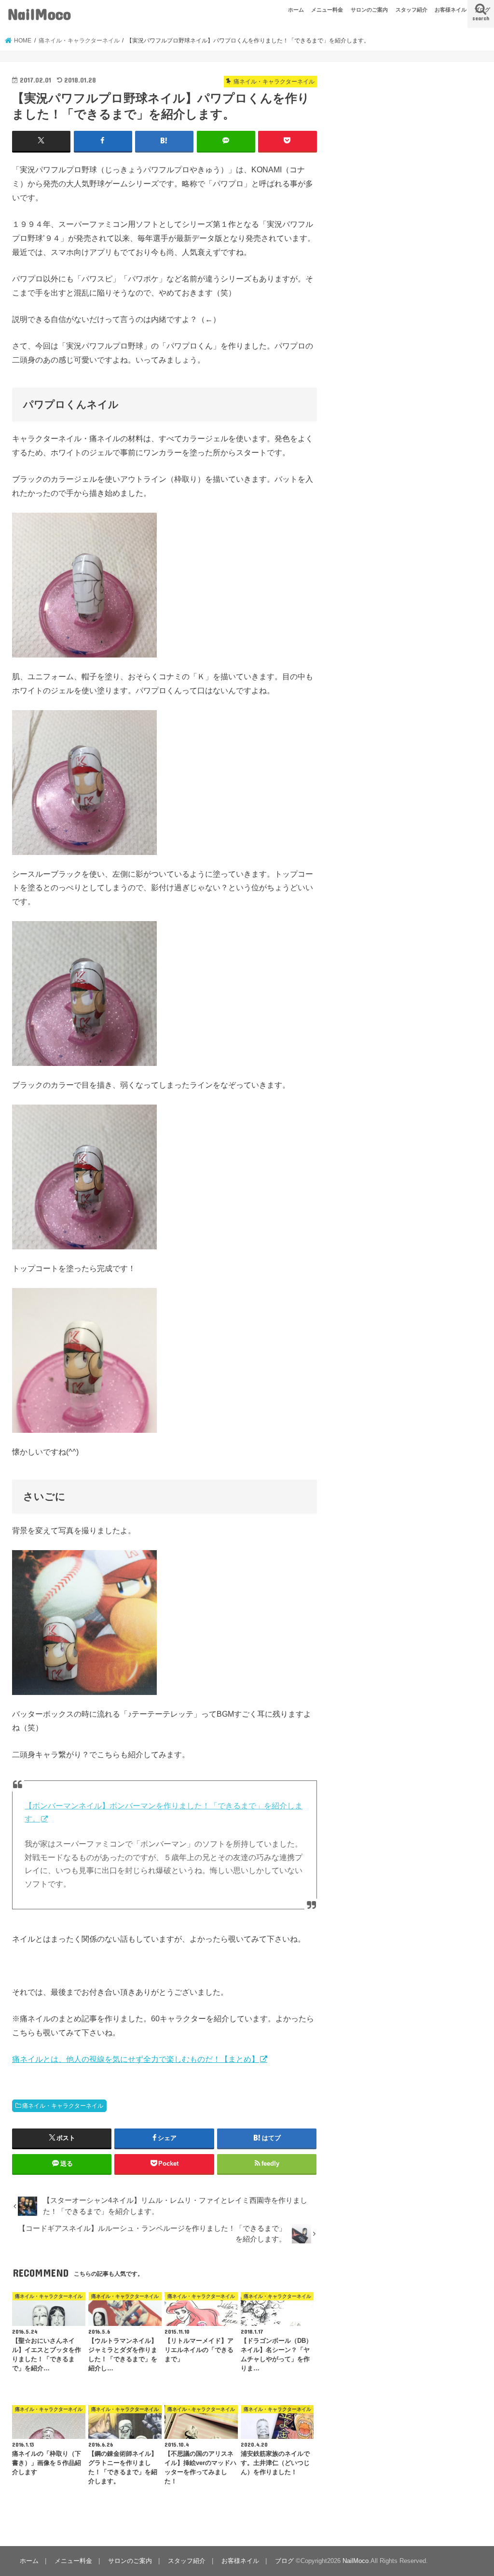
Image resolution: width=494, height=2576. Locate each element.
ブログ (482, 10)
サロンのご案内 (369, 10)
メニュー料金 (327, 10)
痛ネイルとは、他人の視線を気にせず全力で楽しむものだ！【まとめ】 (136, 2059)
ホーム (296, 10)
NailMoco (39, 14)
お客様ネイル (451, 10)
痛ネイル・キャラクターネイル (63, 2106)
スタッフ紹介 (412, 10)
